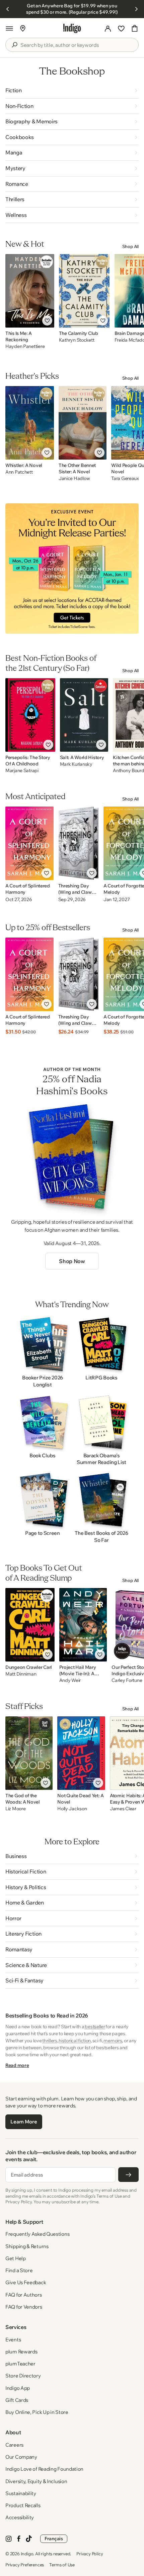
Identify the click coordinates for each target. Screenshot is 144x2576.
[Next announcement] (136, 9)
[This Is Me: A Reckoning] (30, 291)
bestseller (95, 2027)
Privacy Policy (90, 2554)
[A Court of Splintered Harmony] (29, 843)
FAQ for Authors (24, 2295)
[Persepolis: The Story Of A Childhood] (30, 715)
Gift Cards (17, 2400)
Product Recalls (23, 2505)
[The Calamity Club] (84, 291)
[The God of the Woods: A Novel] (29, 1753)
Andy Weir (70, 1680)
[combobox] (77, 45)
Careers (14, 2445)
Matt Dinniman (21, 1674)
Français (54, 2539)
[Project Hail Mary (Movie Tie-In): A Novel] (83, 1625)
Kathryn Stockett (77, 340)
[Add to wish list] (47, 321)
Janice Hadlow (74, 478)
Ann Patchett (19, 472)
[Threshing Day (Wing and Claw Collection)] (79, 843)
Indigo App (18, 2388)
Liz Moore (15, 1809)
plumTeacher (20, 2364)
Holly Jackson (72, 1809)
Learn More (24, 2122)
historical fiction (75, 2041)
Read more (17, 2065)
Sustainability (21, 2493)
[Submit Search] (14, 45)
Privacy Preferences (25, 2565)
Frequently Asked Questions (37, 2234)
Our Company (21, 2457)
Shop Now (72, 1261)
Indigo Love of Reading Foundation (44, 2469)
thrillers (50, 2041)
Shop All (130, 246)
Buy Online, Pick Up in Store (37, 2412)
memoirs (113, 2041)
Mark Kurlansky (76, 764)
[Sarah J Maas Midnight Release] (72, 569)
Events (13, 2340)
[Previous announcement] (8, 9)
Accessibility (20, 2517)
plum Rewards (21, 2352)
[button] (9, 28)
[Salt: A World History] (84, 715)
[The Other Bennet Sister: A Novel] (83, 423)
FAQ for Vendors (24, 2307)
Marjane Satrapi (22, 771)
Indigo (27, 2554)
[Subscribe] (128, 2175)
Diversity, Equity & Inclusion (36, 2481)
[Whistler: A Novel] (30, 423)
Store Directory (23, 2376)
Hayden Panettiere (25, 346)
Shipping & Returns (27, 2246)
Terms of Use (62, 2565)
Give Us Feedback (26, 2282)
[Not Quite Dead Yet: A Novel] (81, 1753)
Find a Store (19, 2270)
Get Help (16, 2258)
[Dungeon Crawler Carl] (30, 1625)
